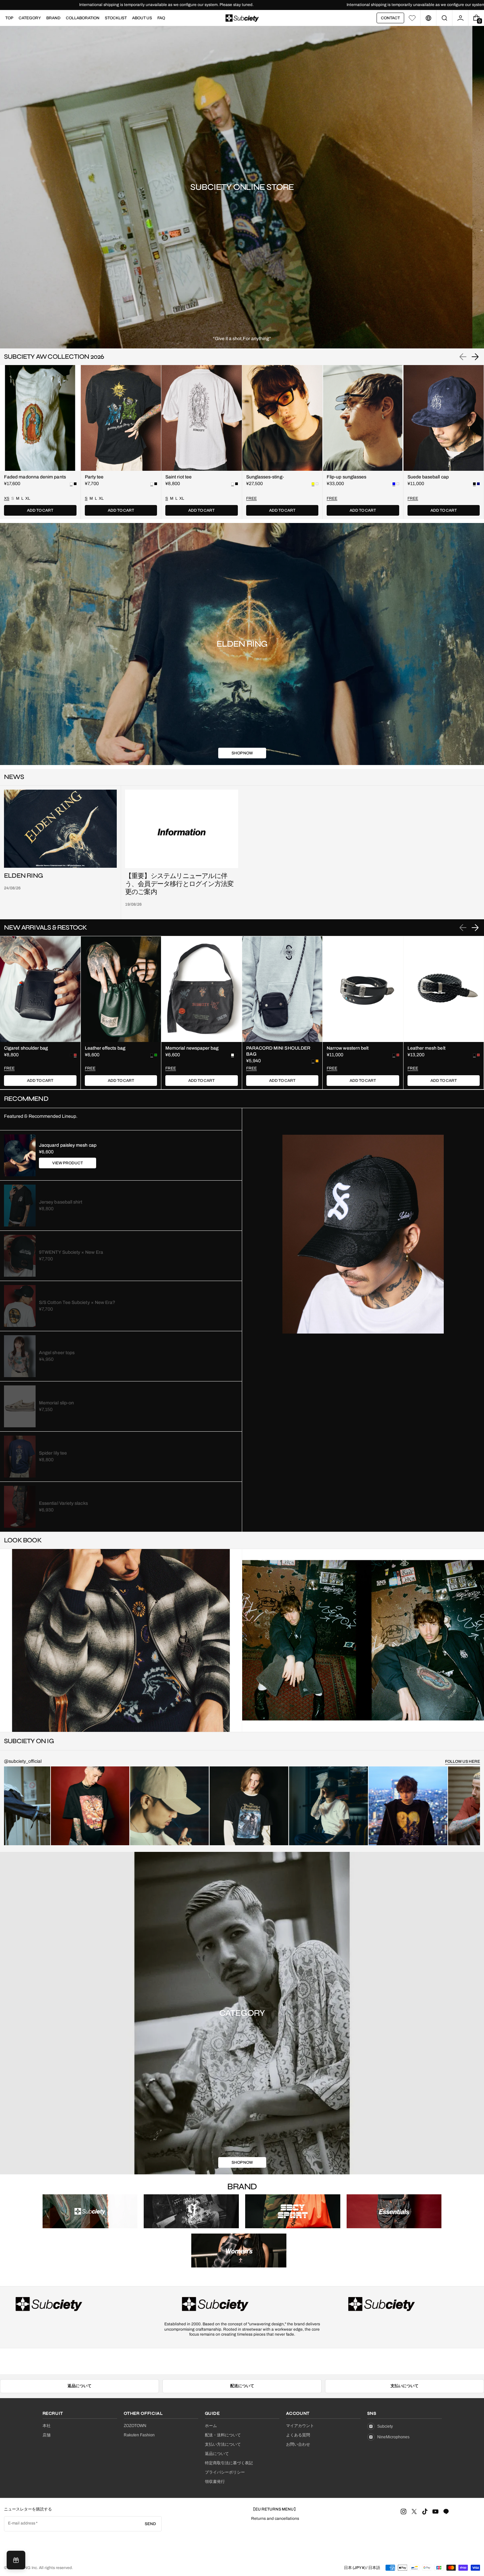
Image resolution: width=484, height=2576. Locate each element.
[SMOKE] (317, 484)
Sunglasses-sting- (265, 477)
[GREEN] (156, 1055)
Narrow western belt (348, 1048)
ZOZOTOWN (135, 2426)
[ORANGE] (317, 1061)
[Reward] (16, 2560)
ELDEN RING (23, 876)
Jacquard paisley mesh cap (68, 1145)
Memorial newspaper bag (192, 1048)
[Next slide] (475, 357)
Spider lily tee (53, 1453)
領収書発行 (215, 2482)
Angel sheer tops (57, 1353)
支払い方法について (223, 2444)
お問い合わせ (298, 2444)
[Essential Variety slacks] (20, 1507)
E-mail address (22, 2523)
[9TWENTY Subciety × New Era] (20, 1256)
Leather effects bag (105, 1048)
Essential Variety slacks (63, 1503)
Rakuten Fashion (139, 2435)
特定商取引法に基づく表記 (229, 2463)
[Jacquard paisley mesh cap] (20, 1155)
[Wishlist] (412, 18)
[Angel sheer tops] (20, 1356)
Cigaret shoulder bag (26, 1048)
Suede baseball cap (428, 477)
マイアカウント (300, 2426)
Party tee (94, 477)
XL (28, 498)
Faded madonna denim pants (35, 477)
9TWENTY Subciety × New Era (71, 1252)
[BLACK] (75, 484)
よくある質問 (298, 2435)
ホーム (211, 2426)
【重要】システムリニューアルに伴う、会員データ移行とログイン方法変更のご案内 (179, 884)
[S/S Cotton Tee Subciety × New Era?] (20, 1306)
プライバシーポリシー (225, 2472)
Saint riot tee (178, 477)
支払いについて (404, 2386)
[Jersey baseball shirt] (20, 1206)
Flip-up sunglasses (346, 477)
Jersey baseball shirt (61, 1202)
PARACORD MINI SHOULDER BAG (278, 1051)
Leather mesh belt (426, 1048)
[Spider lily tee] (20, 1457)
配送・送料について (223, 2435)
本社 (47, 2426)
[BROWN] (398, 1055)
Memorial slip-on (56, 1403)
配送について (242, 2386)
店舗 (47, 2435)
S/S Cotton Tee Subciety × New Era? (77, 1302)
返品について (80, 2386)
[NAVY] (478, 484)
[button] (444, 18)
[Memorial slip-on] (20, 1406)
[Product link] (40, 442)
